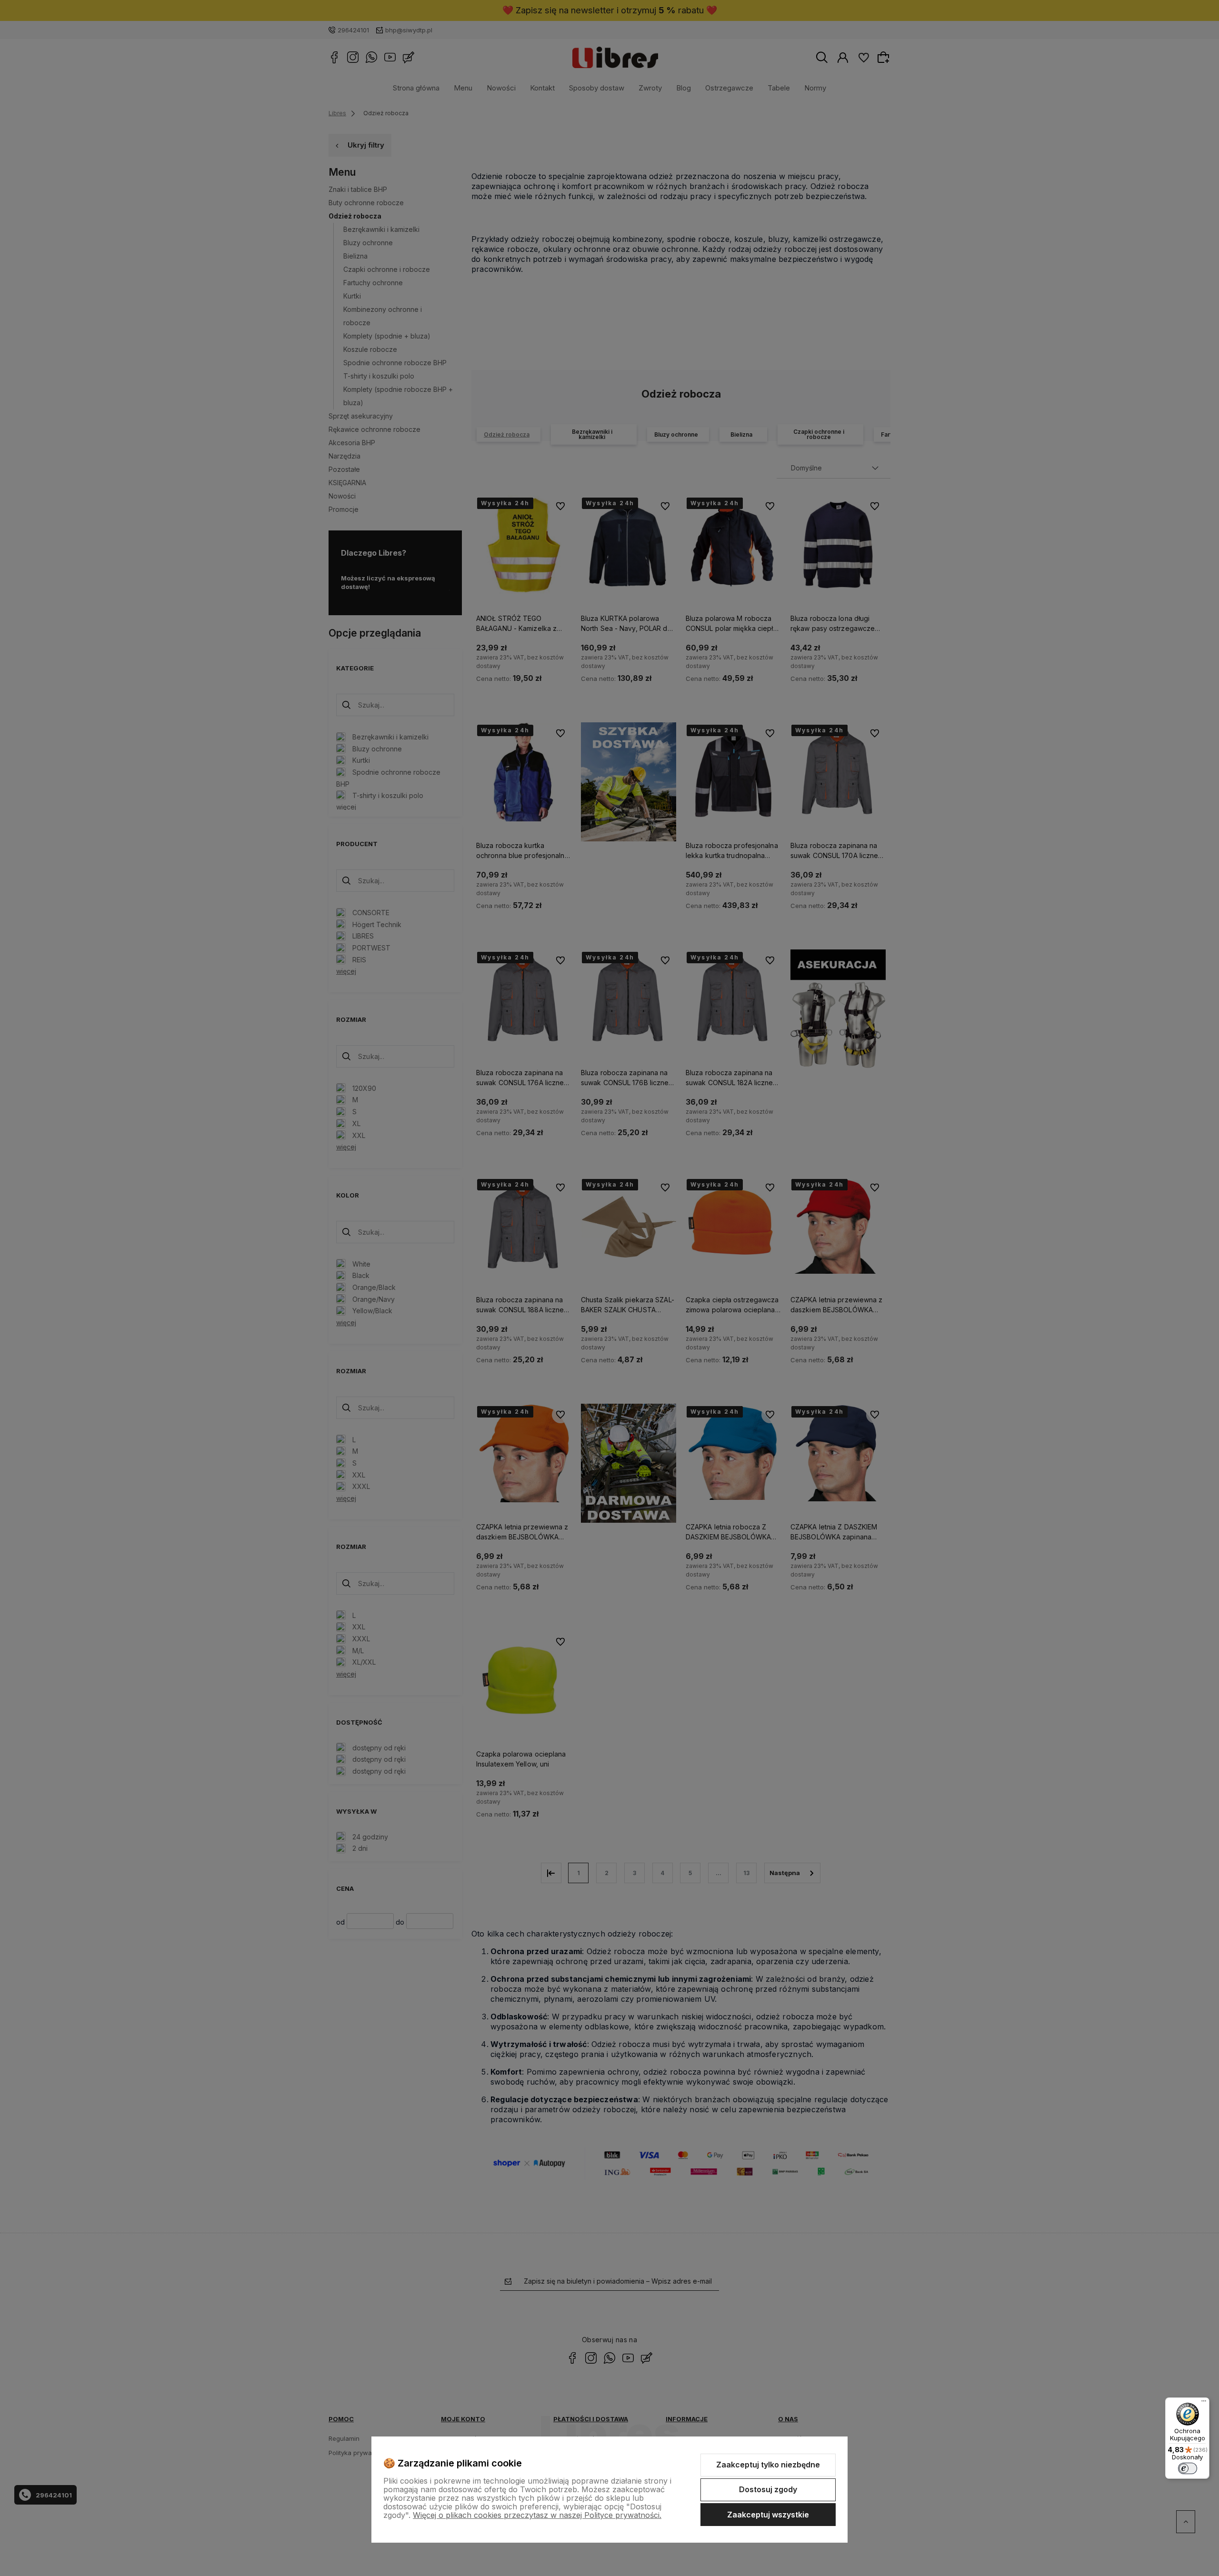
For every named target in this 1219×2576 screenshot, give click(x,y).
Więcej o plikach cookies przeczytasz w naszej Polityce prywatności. (537, 2515)
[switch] (1188, 2468)
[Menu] (1204, 2403)
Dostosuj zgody (768, 2489)
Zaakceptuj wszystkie (768, 2515)
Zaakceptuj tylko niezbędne (768, 2465)
